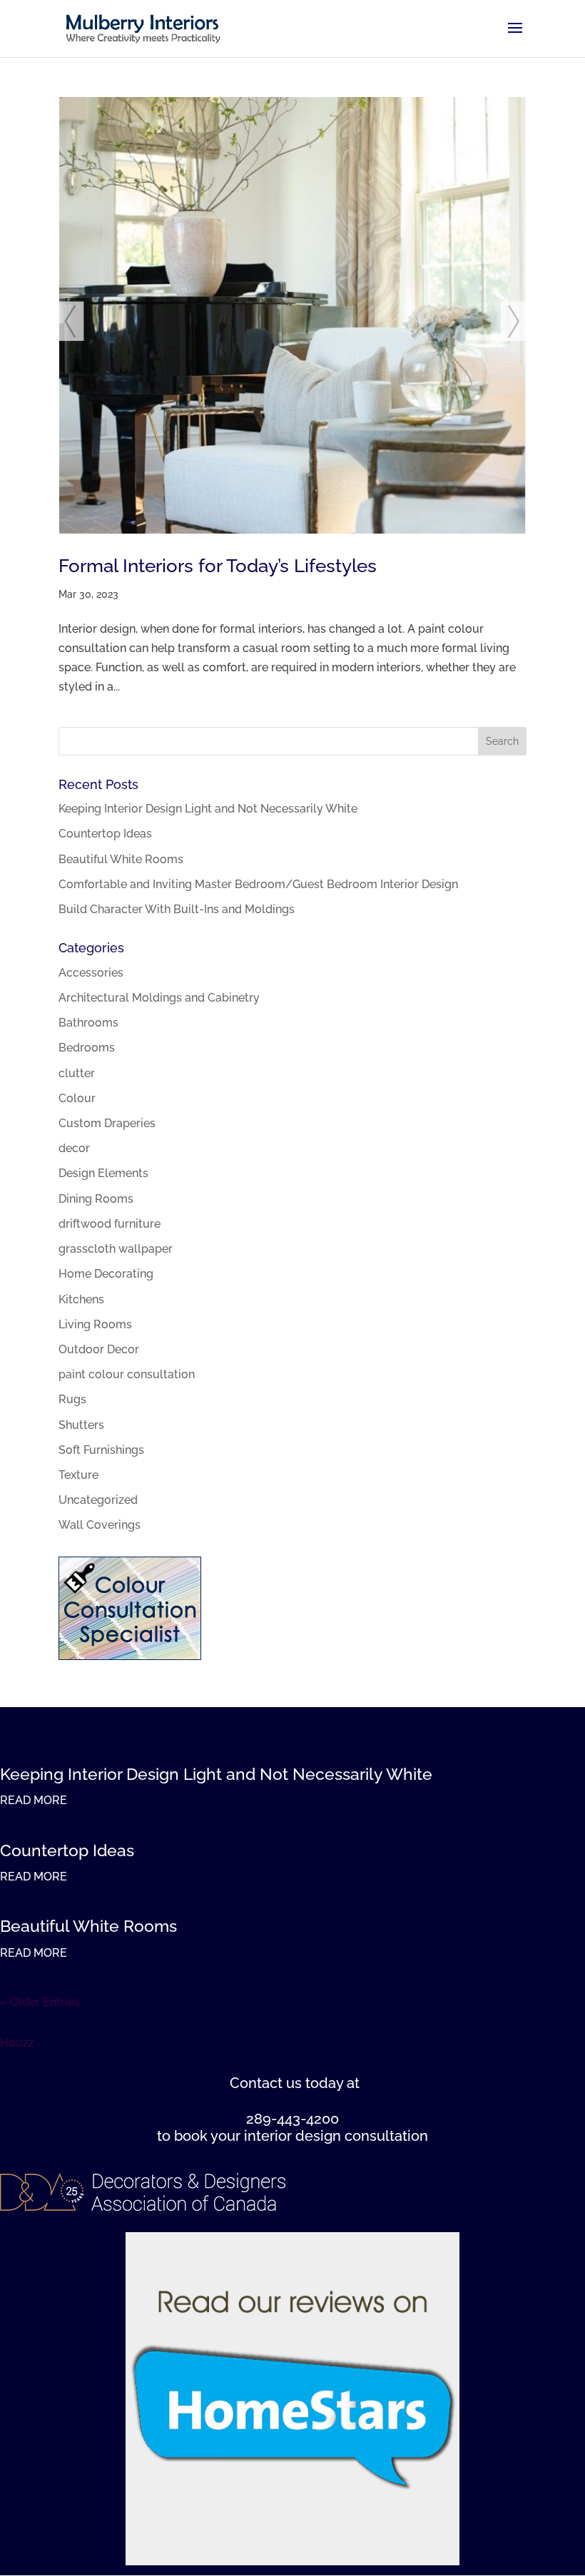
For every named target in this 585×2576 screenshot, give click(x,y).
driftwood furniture (110, 1224)
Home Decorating (106, 1274)
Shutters (81, 1425)
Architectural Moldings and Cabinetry (159, 998)
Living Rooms (95, 1324)
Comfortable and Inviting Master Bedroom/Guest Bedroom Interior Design (258, 884)
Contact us (266, 2083)
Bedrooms (87, 1048)
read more (34, 1800)
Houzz (17, 2043)
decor (74, 1148)
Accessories (91, 973)
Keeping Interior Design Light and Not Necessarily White (208, 809)
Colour (77, 1098)
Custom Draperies (107, 1123)
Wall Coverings (100, 1525)
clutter (77, 1073)
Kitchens (81, 1299)
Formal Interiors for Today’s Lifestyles (218, 566)
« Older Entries (40, 2002)
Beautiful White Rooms (121, 859)
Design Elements (103, 1173)
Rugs (72, 1399)
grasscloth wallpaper (116, 1249)
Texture (78, 1475)
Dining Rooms (96, 1199)
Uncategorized (98, 1500)
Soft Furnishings (101, 1450)
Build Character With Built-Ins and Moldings (177, 909)
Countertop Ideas (105, 834)
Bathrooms (88, 1023)
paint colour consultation (127, 1374)
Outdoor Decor (99, 1349)
